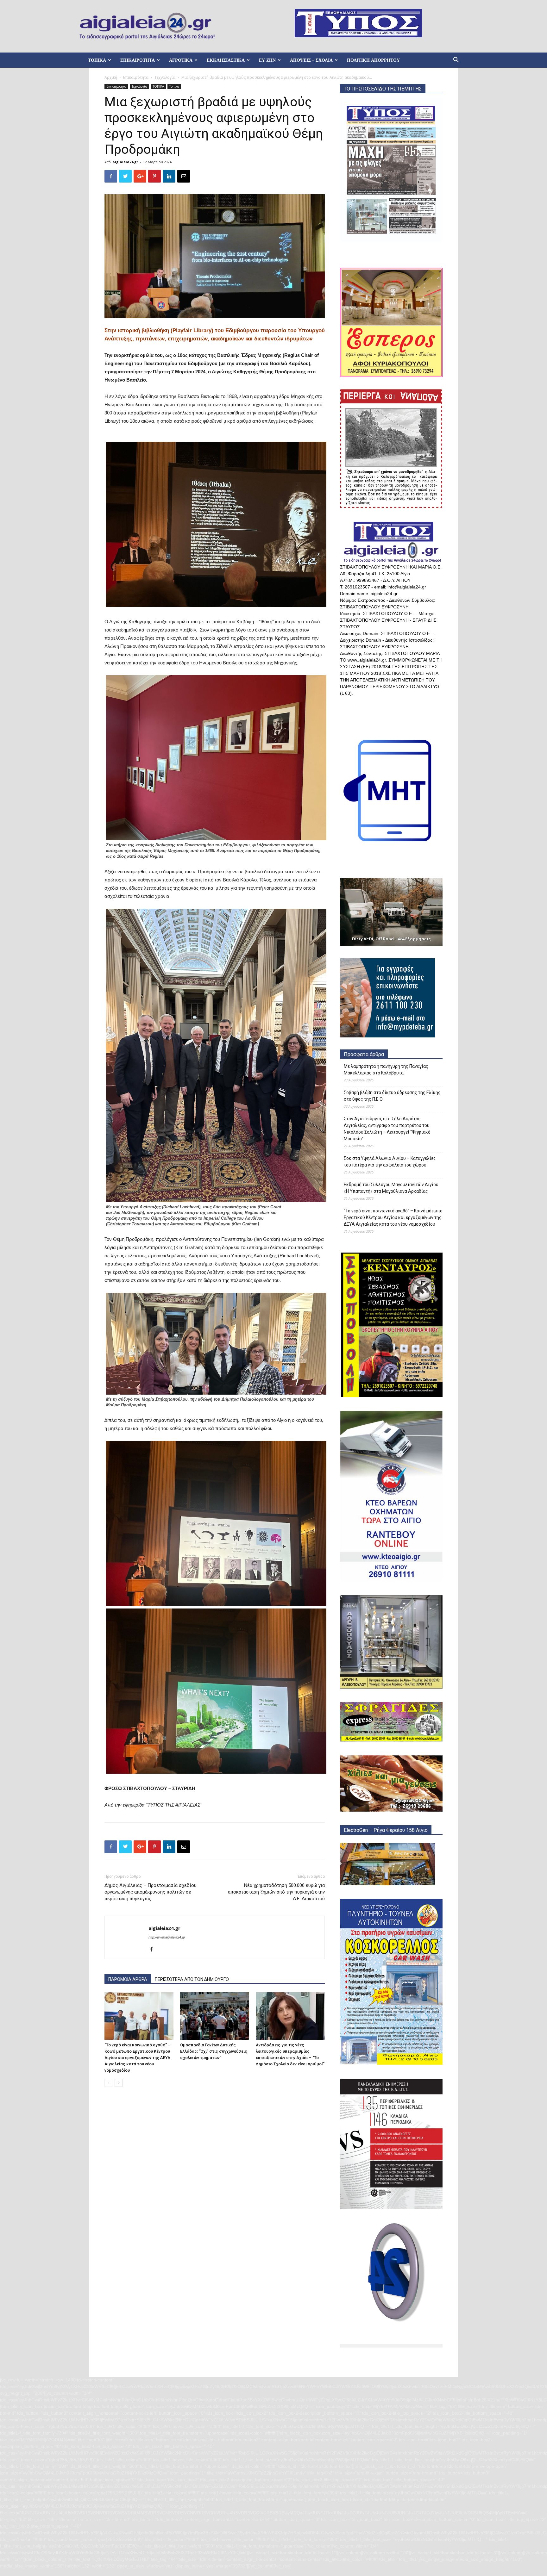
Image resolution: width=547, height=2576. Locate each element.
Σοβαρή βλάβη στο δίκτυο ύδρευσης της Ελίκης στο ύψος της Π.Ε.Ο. (392, 1096)
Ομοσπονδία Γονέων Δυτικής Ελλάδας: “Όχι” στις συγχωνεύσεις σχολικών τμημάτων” (214, 2051)
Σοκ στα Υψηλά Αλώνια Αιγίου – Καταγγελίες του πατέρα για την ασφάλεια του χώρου (390, 1162)
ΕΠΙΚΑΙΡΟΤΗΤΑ (138, 60)
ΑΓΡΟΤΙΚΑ (181, 60)
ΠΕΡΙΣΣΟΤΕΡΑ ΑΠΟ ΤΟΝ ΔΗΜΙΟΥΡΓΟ (192, 1979)
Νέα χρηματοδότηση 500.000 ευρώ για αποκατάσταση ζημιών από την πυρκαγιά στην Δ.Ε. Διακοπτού (276, 1892)
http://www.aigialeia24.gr (167, 1937)
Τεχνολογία (165, 77)
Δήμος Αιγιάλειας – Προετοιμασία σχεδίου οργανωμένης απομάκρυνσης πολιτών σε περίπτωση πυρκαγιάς (151, 1892)
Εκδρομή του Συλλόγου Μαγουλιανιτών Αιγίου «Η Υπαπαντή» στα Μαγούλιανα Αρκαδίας (391, 1188)
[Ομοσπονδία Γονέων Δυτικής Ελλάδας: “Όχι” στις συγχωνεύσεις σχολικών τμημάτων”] (215, 2016)
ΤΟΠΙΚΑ (97, 60)
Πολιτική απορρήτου (373, 60)
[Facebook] (154, 1950)
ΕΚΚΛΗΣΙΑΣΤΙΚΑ (226, 60)
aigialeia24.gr (125, 162)
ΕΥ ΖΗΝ (267, 60)
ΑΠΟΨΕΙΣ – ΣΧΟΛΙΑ (311, 60)
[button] (456, 61)
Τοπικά (174, 86)
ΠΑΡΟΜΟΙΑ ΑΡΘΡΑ (128, 1979)
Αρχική (111, 77)
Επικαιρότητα (136, 77)
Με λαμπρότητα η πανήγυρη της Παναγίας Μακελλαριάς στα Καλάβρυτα (386, 1070)
